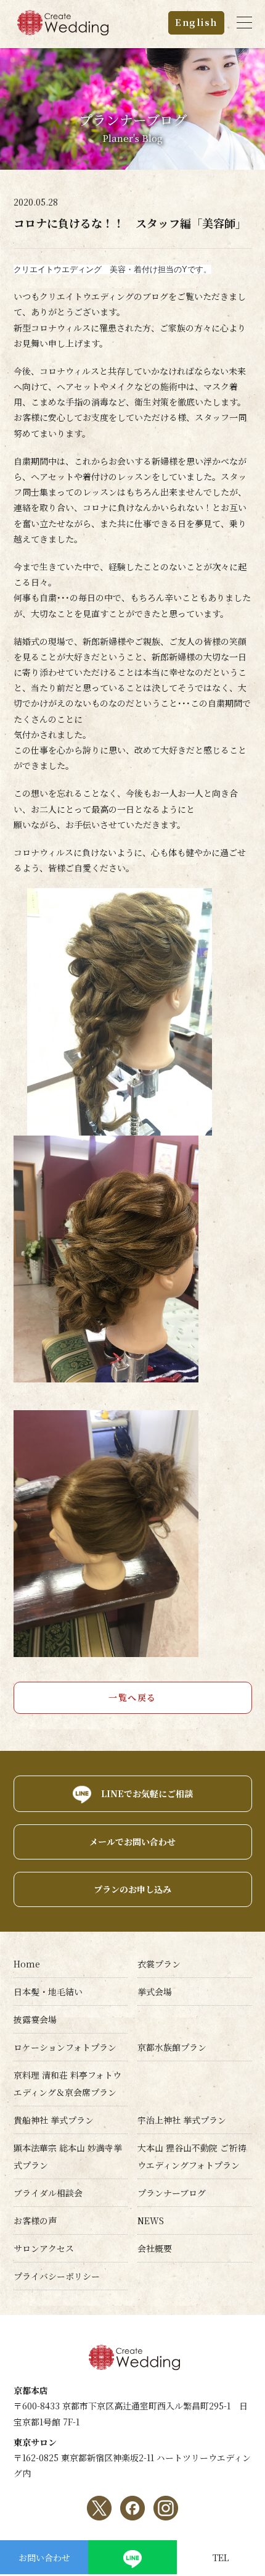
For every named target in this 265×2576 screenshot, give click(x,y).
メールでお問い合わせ (132, 1842)
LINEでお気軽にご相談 (147, 1793)
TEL (221, 2557)
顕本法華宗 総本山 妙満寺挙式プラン (68, 2156)
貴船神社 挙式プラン (54, 2120)
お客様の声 (35, 2221)
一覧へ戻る (132, 1697)
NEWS (151, 2221)
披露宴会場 (35, 2019)
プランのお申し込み (132, 1889)
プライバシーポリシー (57, 2276)
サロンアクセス (44, 2248)
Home (27, 1964)
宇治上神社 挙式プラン (182, 2120)
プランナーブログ (172, 2193)
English (196, 22)
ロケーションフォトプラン (65, 2047)
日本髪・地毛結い (48, 1992)
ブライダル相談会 (48, 2193)
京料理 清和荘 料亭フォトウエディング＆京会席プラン (67, 2084)
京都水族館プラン (172, 2047)
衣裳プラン (159, 1964)
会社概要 (155, 2248)
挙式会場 (155, 1992)
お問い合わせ (44, 2557)
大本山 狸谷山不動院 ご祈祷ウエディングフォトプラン (192, 2156)
